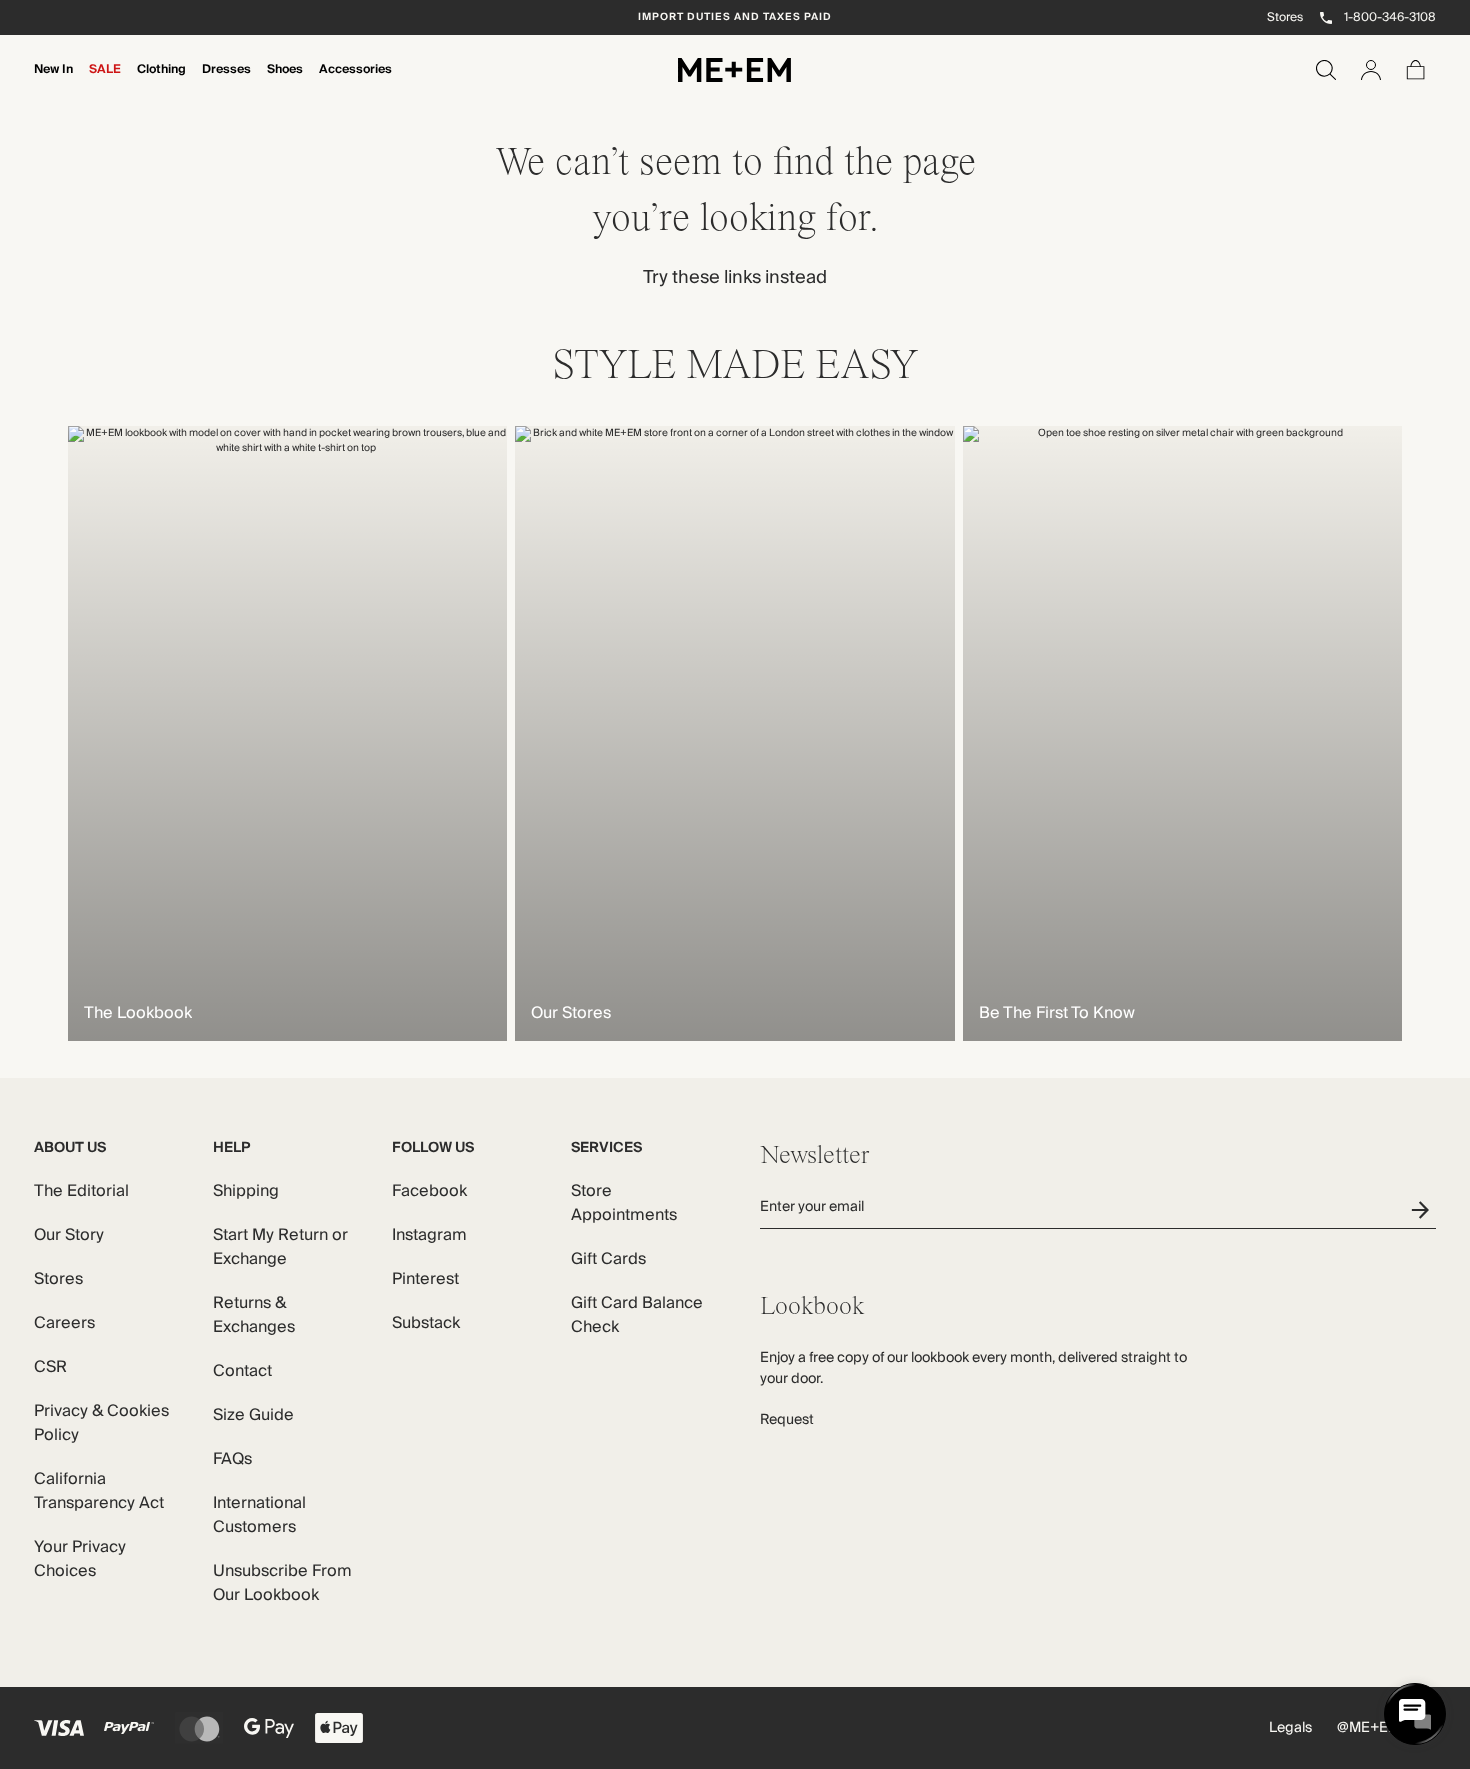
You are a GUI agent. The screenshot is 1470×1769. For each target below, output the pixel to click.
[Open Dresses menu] (227, 83)
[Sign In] (1371, 70)
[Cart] (1416, 70)
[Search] (1326, 70)
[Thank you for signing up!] (1423, 1209)
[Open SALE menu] (105, 83)
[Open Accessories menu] (356, 83)
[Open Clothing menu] (162, 83)
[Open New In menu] (54, 83)
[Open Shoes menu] (285, 83)
